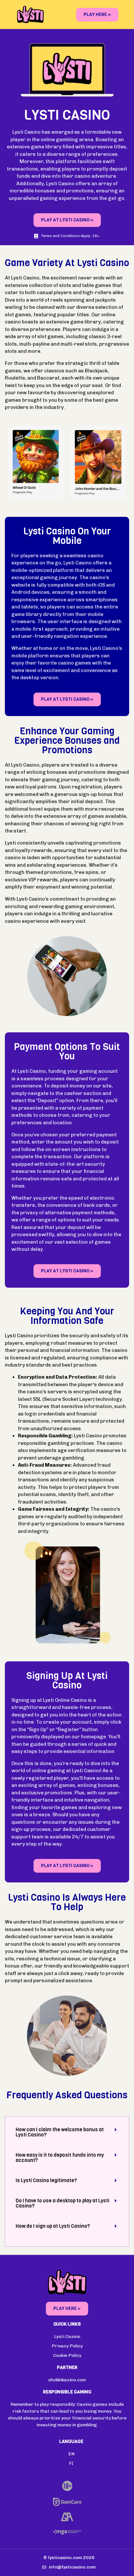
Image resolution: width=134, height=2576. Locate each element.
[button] (67, 2132)
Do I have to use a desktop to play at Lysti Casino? (62, 2203)
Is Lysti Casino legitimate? (46, 2180)
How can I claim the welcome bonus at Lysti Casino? (60, 2132)
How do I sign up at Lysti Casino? (53, 2226)
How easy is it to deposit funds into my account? (60, 2158)
